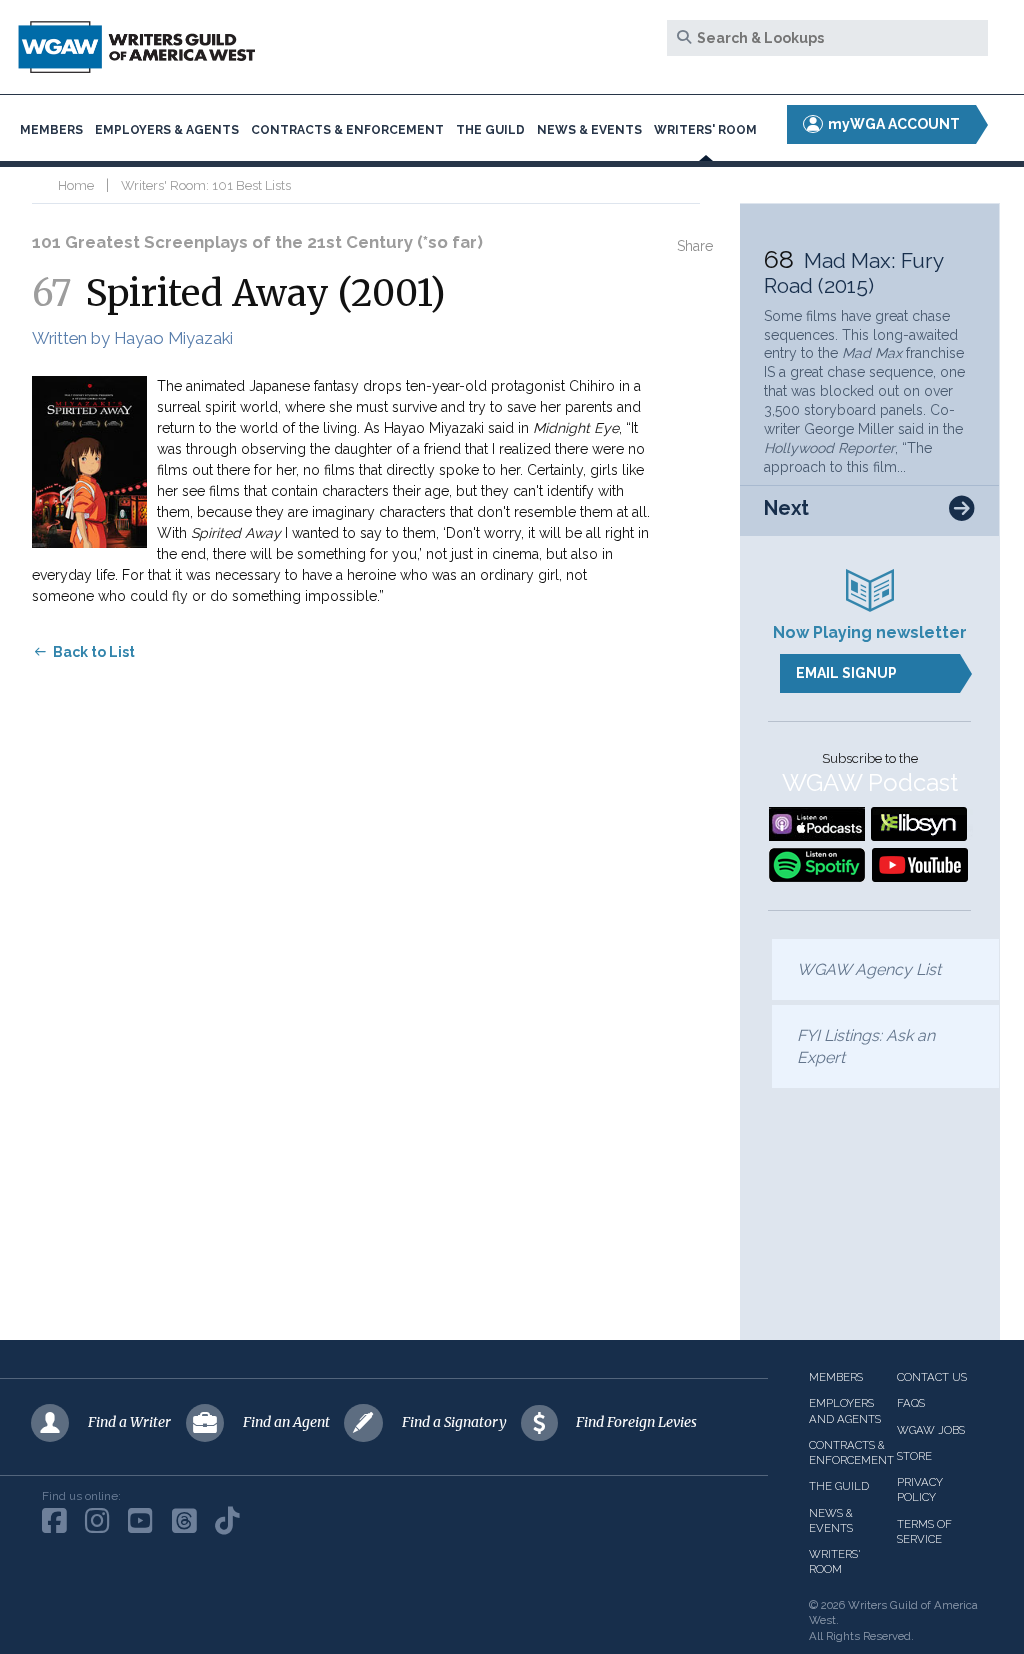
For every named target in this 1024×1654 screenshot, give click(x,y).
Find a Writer (129, 1422)
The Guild (490, 130)
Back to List (94, 652)
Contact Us (932, 1377)
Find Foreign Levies (636, 1422)
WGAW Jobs (931, 1430)
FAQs (911, 1403)
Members (51, 130)
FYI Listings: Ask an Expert (866, 1046)
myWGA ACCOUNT (892, 124)
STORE (914, 1456)
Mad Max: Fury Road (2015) (853, 273)
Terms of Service (924, 1531)
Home (76, 185)
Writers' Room (705, 130)
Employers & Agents (167, 130)
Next (786, 508)
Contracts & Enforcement (347, 130)
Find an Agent (286, 1422)
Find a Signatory (454, 1422)
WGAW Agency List (869, 969)
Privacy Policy (920, 1489)
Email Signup (846, 673)
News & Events (589, 130)
